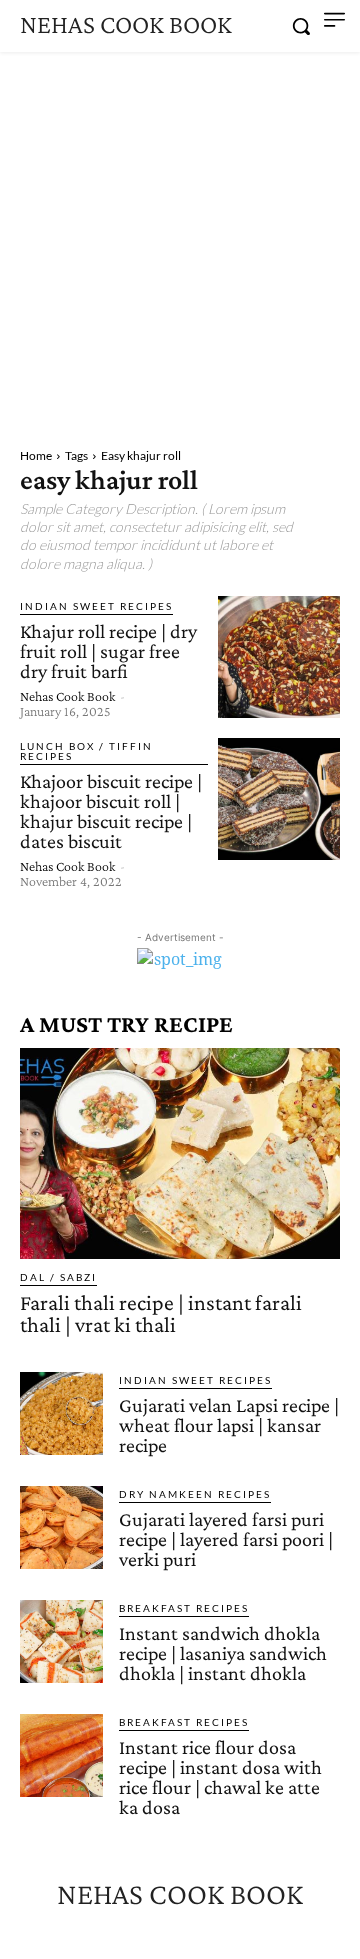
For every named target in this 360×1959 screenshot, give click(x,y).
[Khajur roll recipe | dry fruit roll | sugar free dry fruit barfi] (279, 657)
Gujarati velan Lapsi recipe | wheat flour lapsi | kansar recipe (229, 1425)
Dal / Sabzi (58, 1277)
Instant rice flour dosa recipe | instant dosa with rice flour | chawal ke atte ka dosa (220, 1777)
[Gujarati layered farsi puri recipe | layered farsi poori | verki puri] (61, 1527)
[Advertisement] (180, 242)
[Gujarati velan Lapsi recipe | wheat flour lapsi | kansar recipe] (61, 1413)
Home (36, 455)
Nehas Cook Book (67, 696)
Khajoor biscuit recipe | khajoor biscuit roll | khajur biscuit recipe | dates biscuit (111, 811)
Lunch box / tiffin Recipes (86, 751)
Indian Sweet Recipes (96, 606)
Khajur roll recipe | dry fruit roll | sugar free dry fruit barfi (108, 651)
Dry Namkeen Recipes (195, 1494)
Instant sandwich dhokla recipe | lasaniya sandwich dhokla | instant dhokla (223, 1653)
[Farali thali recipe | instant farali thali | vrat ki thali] (180, 1153)
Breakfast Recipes (184, 1608)
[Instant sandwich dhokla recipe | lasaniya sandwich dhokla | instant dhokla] (61, 1641)
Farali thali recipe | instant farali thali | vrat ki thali (161, 1313)
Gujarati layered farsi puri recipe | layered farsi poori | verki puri (226, 1539)
